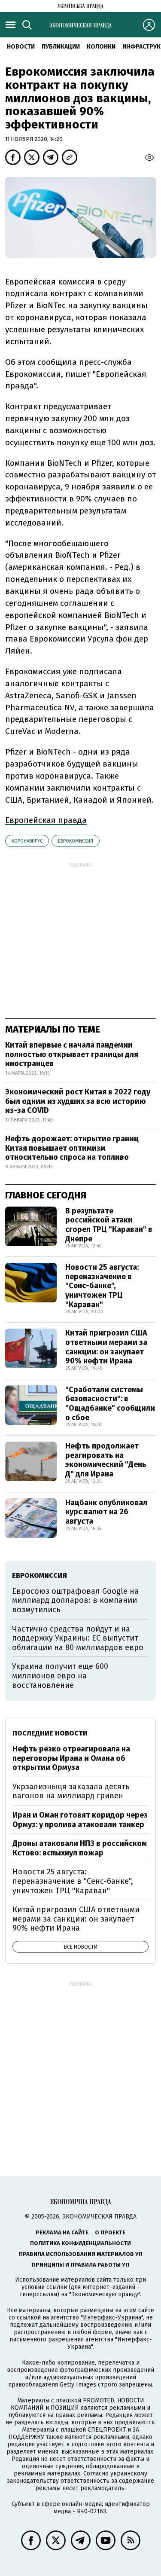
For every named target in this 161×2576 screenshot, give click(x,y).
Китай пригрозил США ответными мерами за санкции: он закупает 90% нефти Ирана (106, 1347)
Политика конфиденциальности (80, 2243)
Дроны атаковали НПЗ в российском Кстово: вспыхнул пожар (80, 1848)
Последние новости (50, 1733)
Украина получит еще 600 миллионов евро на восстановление (60, 1676)
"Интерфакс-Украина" (112, 2318)
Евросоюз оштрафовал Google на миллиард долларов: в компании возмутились (75, 1600)
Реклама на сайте (62, 2232)
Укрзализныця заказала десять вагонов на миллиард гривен (71, 1791)
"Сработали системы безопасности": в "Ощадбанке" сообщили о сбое (110, 1404)
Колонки (101, 47)
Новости (21, 47)
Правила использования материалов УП (81, 2254)
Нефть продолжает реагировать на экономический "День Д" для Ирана (106, 1460)
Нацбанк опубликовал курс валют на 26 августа (106, 1512)
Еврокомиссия (76, 841)
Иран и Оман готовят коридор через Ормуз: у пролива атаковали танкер (80, 1820)
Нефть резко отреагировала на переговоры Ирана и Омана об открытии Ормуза (71, 1758)
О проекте (110, 2232)
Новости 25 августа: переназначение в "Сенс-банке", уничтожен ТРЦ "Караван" (102, 1286)
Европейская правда (46, 820)
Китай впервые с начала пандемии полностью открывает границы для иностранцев (72, 1054)
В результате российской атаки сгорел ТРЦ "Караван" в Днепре (109, 1225)
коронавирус (27, 841)
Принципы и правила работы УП (80, 2265)
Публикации (61, 47)
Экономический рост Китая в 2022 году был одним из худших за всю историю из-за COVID (78, 1101)
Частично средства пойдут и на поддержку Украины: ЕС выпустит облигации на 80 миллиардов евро (78, 1638)
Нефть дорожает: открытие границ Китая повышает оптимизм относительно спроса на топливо (72, 1148)
